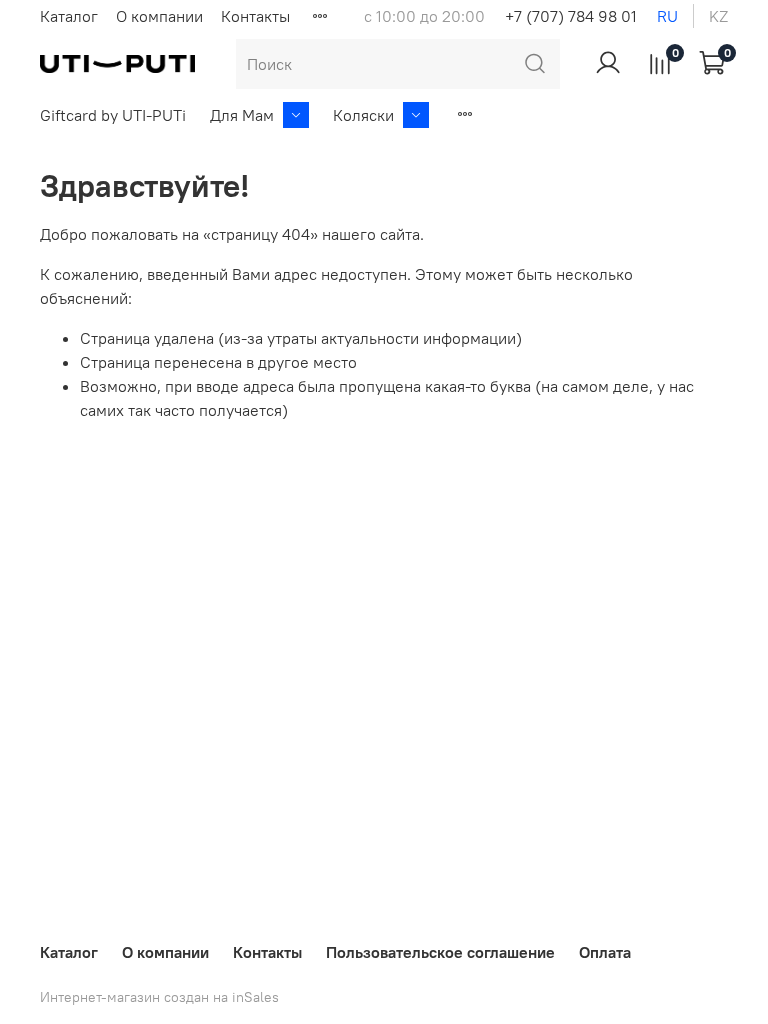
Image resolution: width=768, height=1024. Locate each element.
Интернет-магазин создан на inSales (159, 997)
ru (667, 16)
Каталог (69, 16)
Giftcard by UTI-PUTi (113, 115)
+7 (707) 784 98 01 (571, 16)
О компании (159, 16)
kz (718, 16)
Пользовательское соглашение (440, 952)
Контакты (255, 16)
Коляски (363, 115)
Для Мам (242, 115)
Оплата (605, 952)
